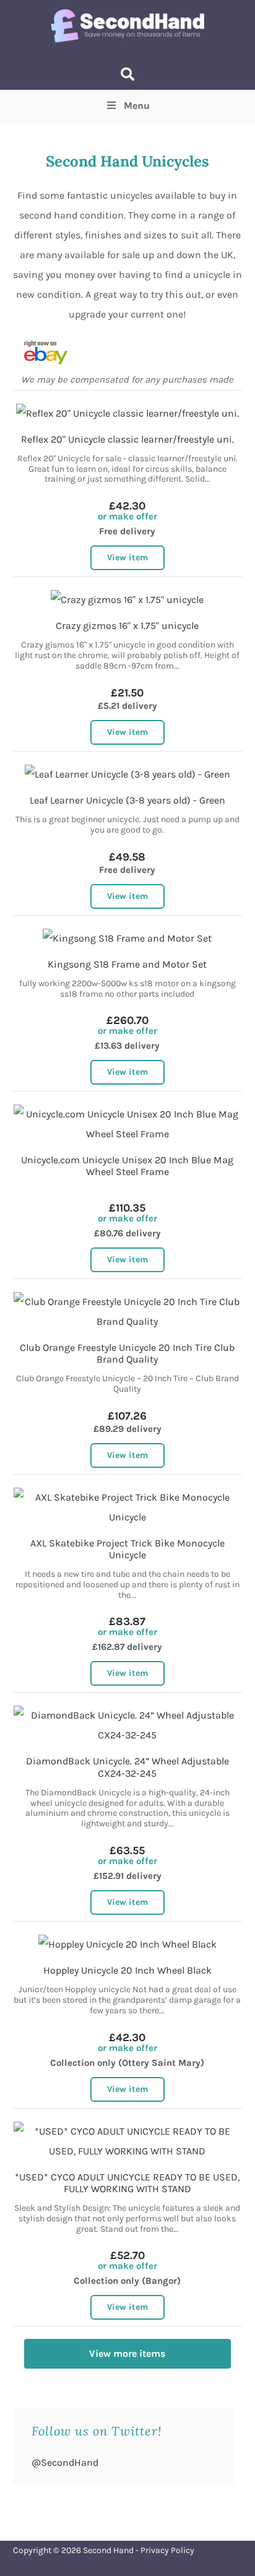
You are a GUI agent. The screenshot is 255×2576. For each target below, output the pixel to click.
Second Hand (108, 2550)
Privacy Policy (167, 2550)
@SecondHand (65, 2462)
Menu (137, 106)
